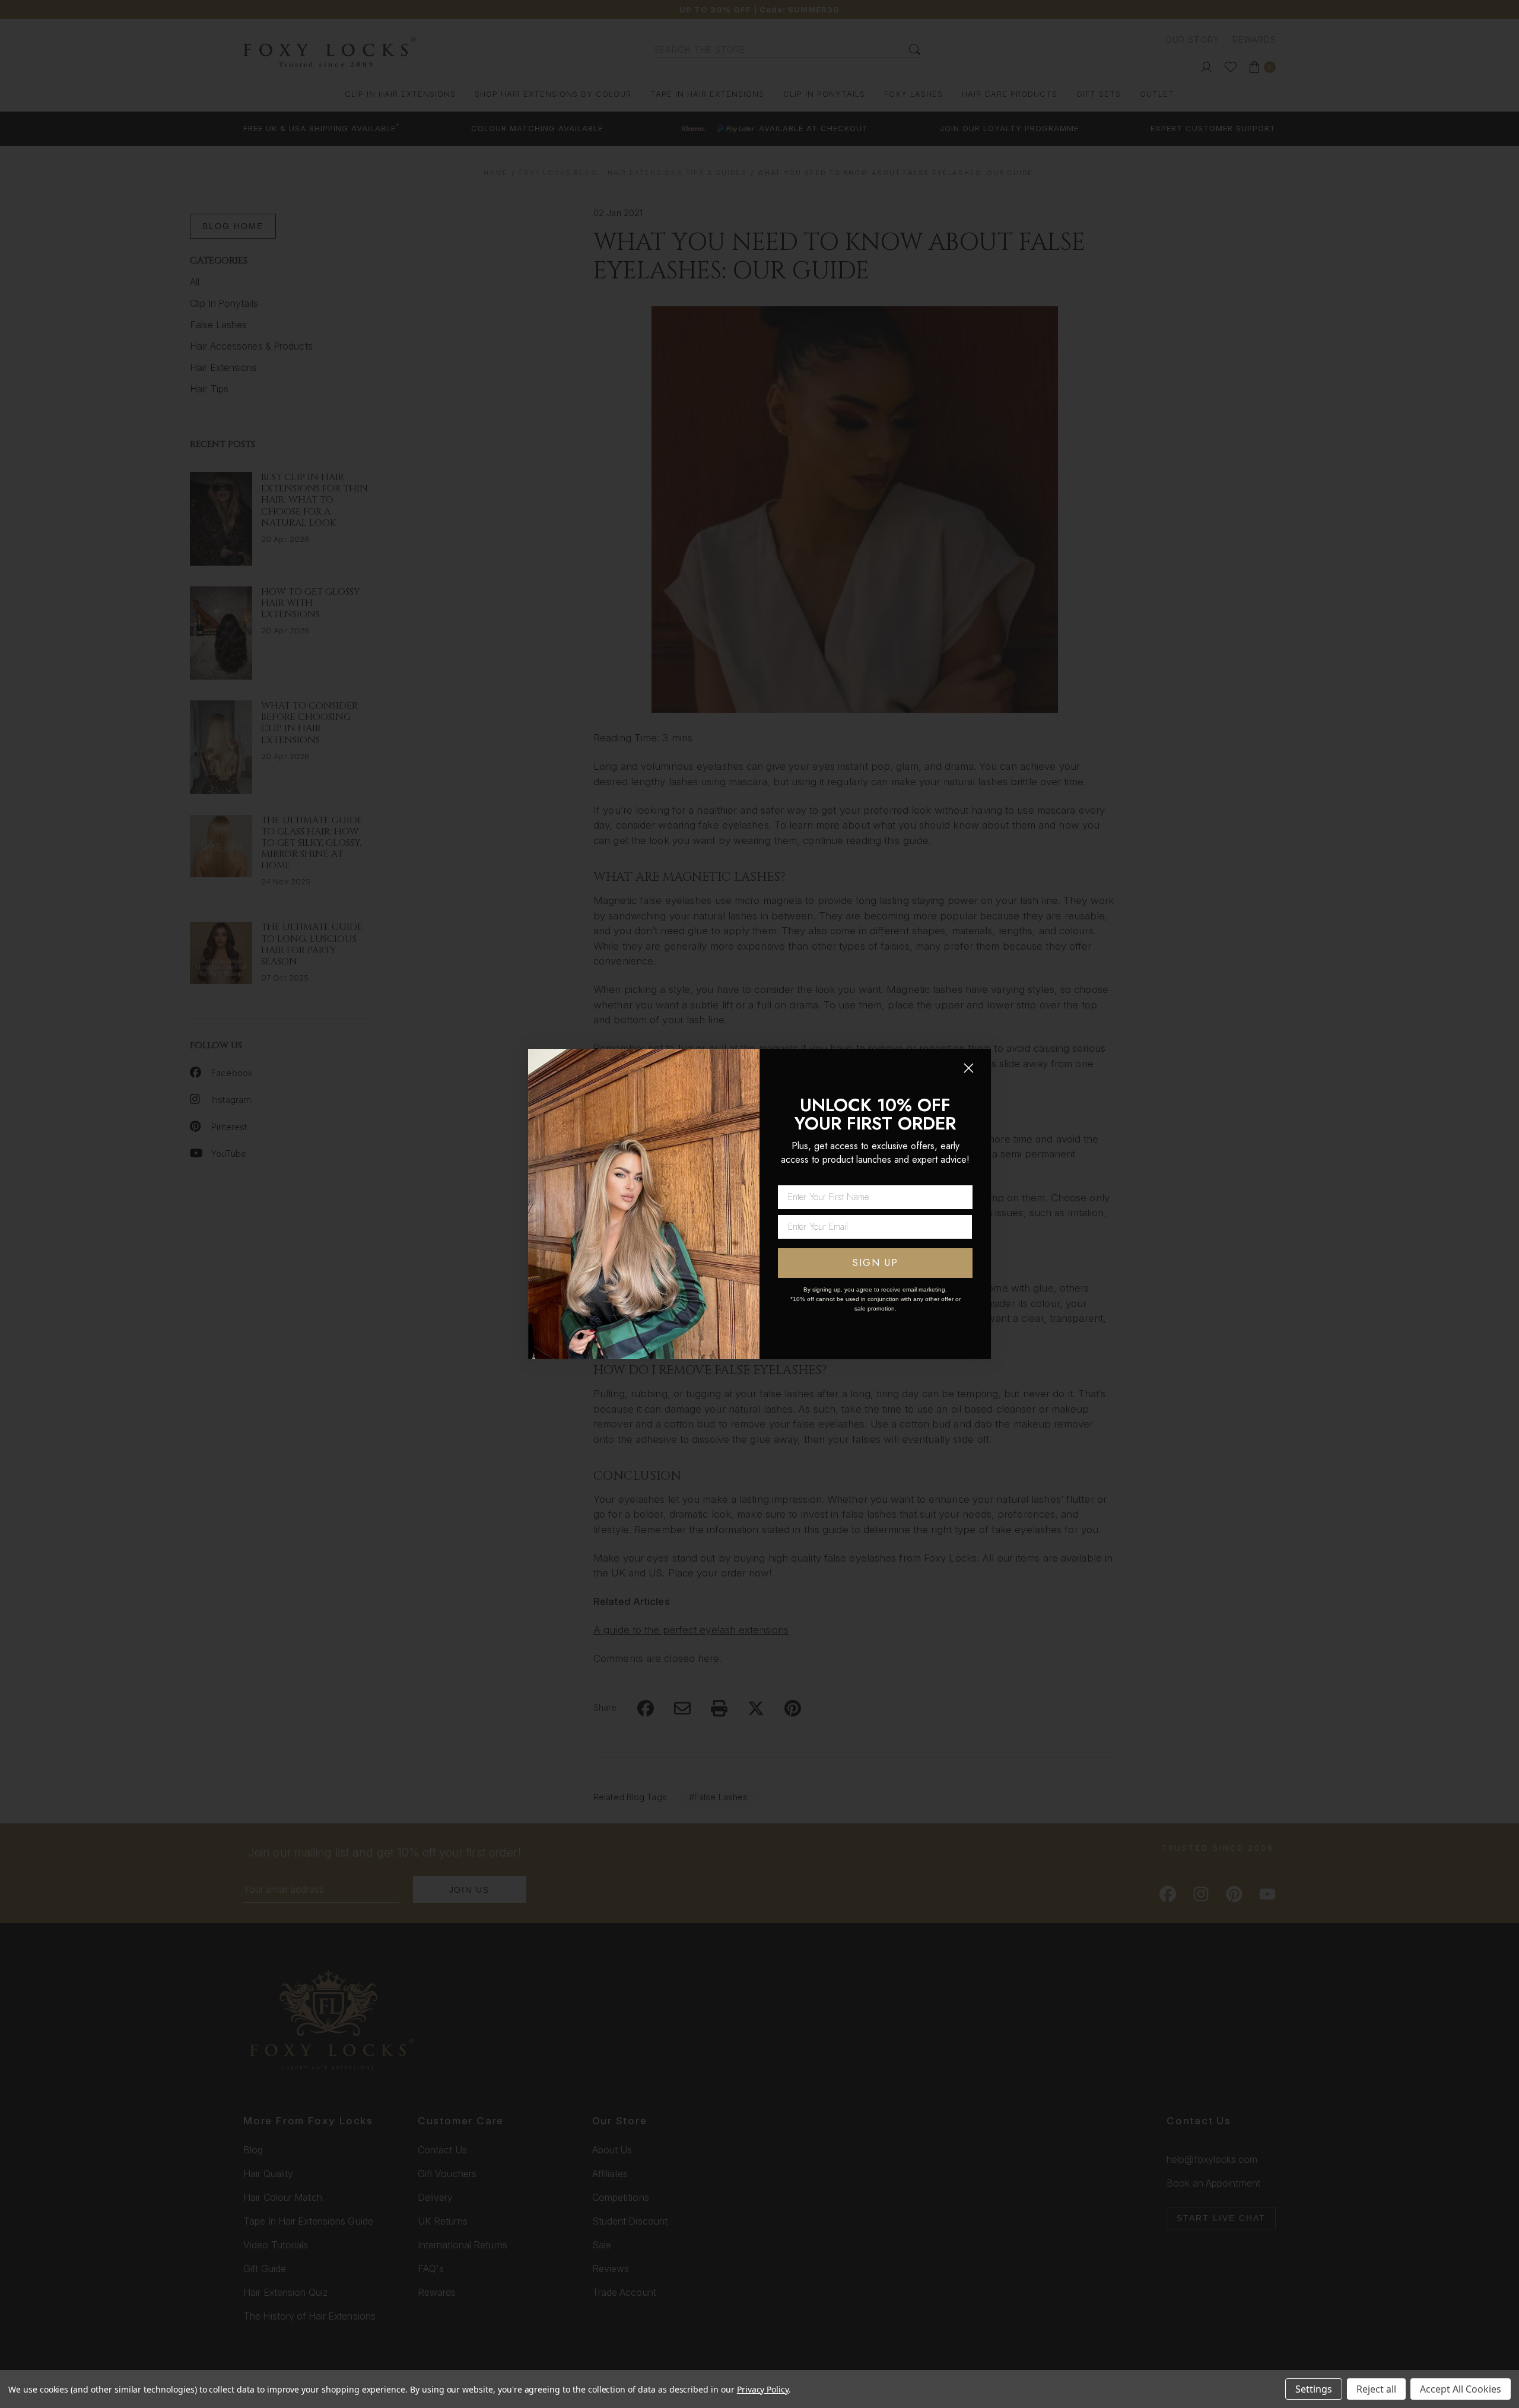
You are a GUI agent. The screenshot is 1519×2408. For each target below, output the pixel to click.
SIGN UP (876, 1263)
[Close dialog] (969, 1068)
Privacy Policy (763, 2389)
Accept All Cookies (1461, 2389)
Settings (1314, 2389)
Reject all (1376, 2389)
